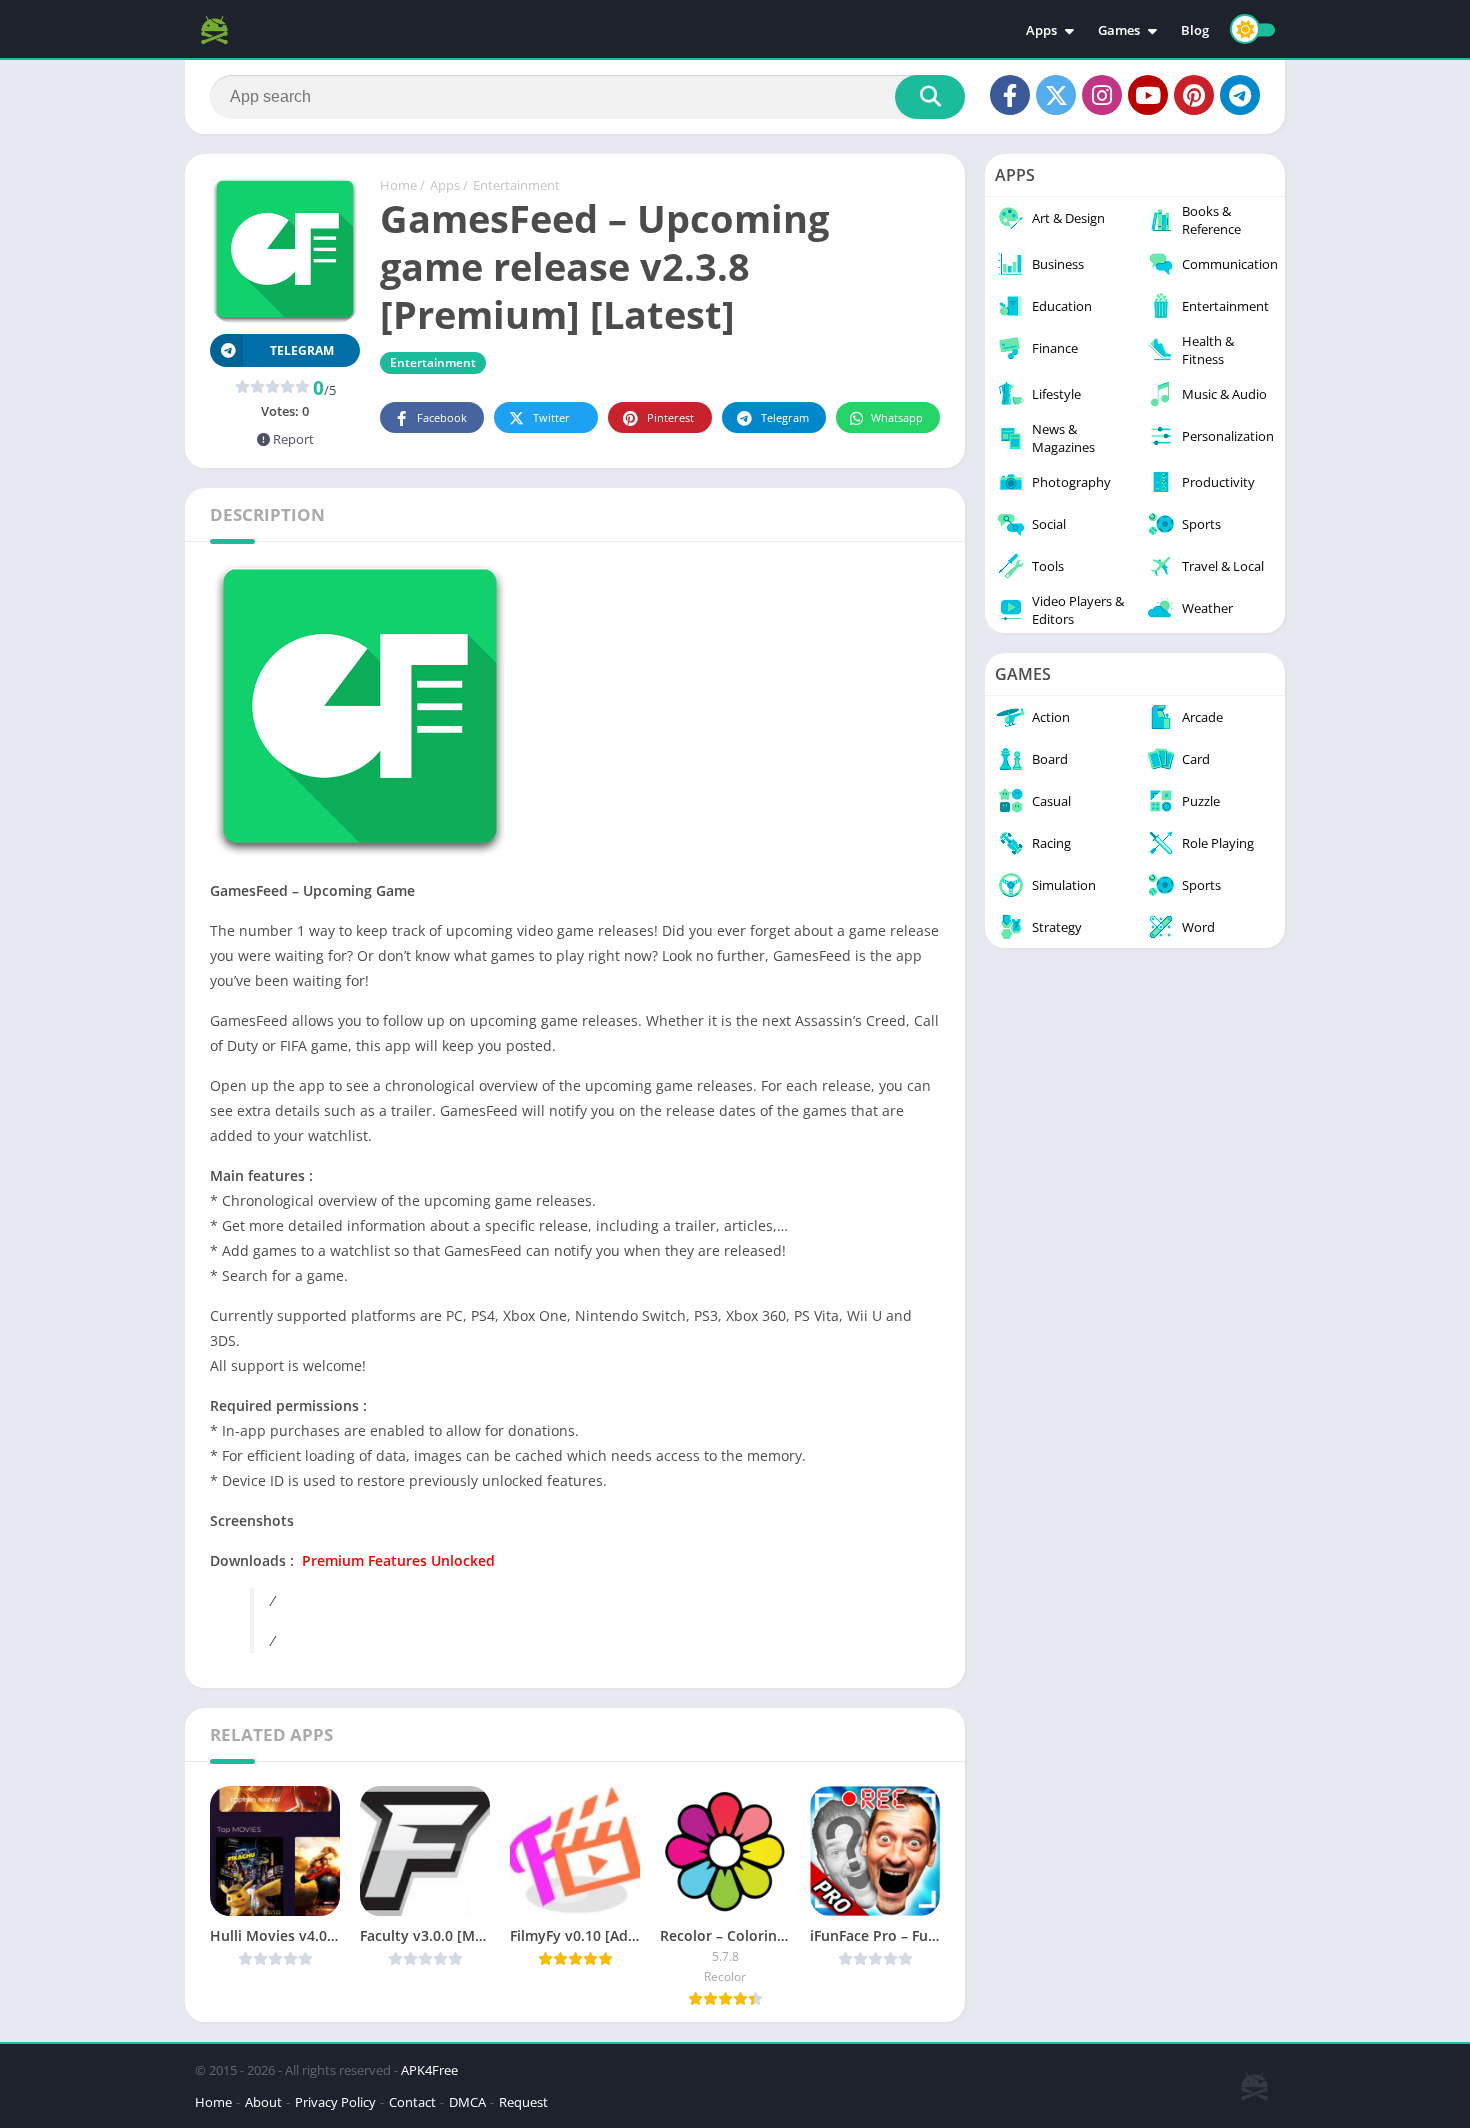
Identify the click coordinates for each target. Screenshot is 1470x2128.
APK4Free (429, 2070)
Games (1119, 30)
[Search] (930, 97)
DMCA (467, 2102)
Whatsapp (897, 417)
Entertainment (516, 185)
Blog (1195, 30)
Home (398, 185)
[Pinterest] (1194, 95)
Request (523, 2102)
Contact (412, 2102)
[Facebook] (1010, 95)
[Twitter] (1056, 95)
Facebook (442, 417)
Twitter (551, 417)
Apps (1041, 30)
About (263, 2102)
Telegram (785, 417)
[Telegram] (1240, 95)
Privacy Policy (335, 2102)
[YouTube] (1148, 95)
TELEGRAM (302, 350)
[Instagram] (1102, 95)
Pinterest (670, 417)
